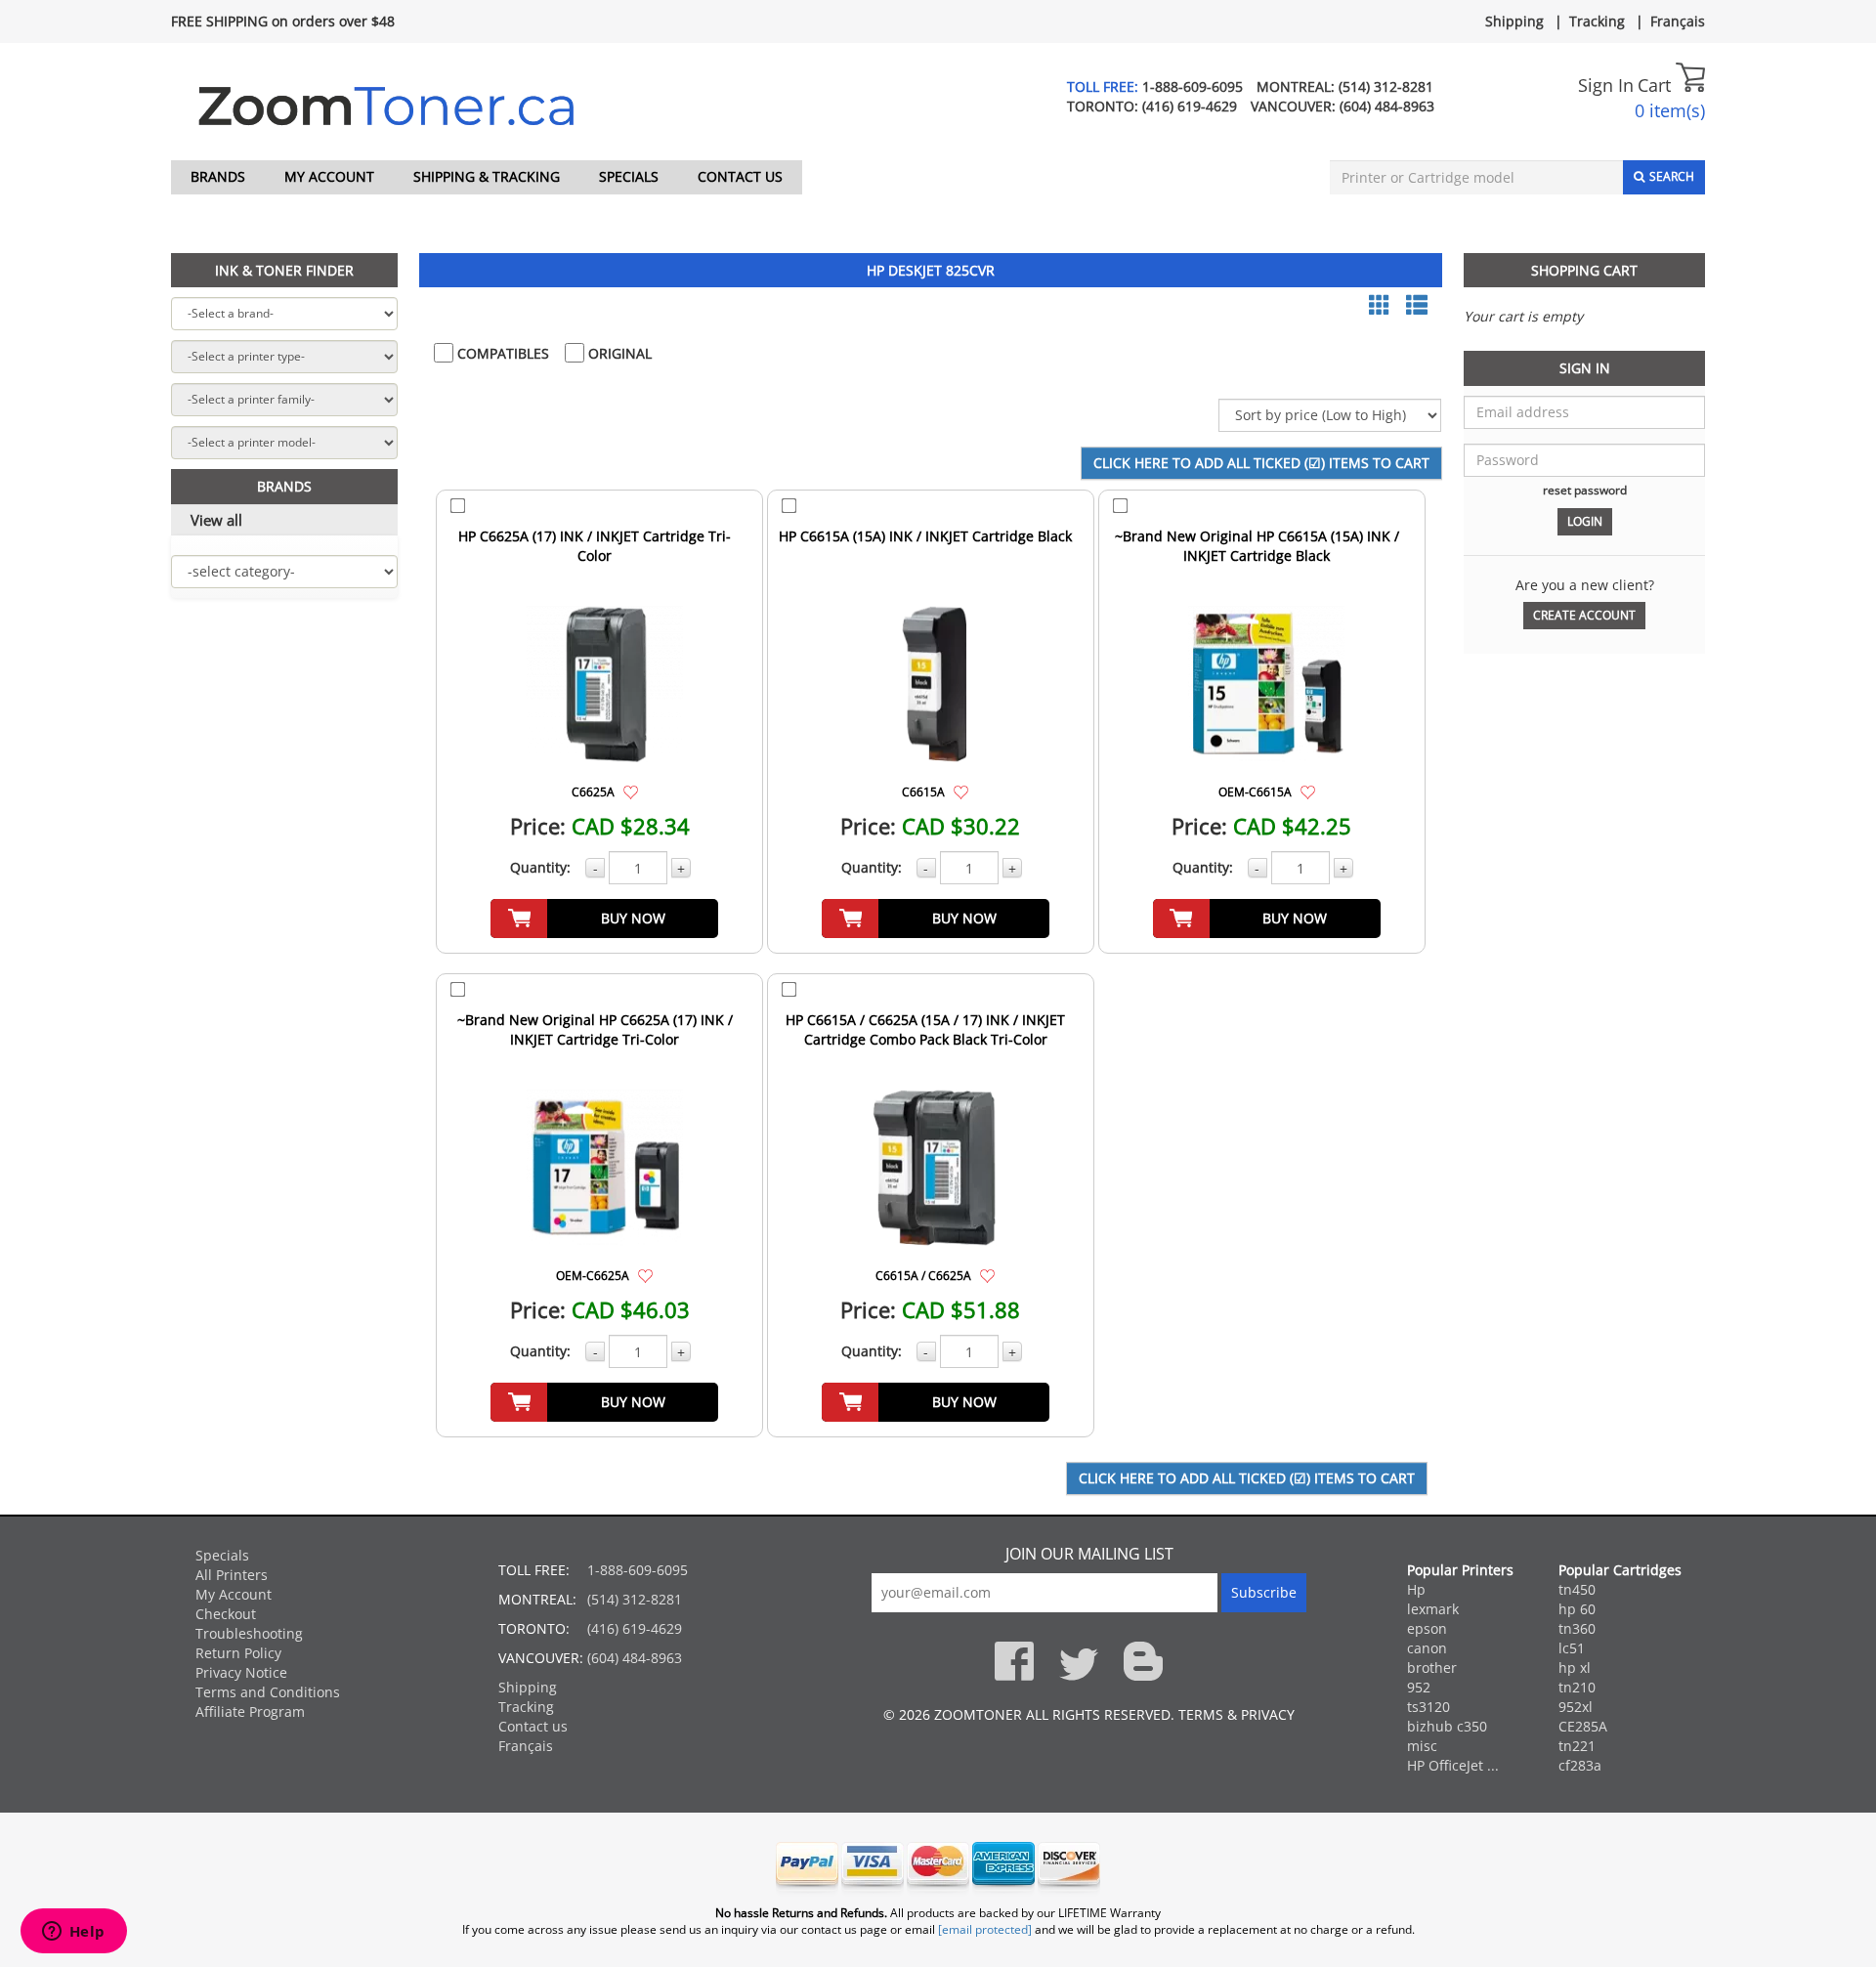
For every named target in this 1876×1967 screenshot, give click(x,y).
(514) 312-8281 (1386, 86)
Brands (218, 176)
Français (1678, 21)
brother (1432, 1668)
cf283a (1580, 1765)
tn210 (1577, 1687)
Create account (1584, 615)
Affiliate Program (250, 1711)
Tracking (1597, 21)
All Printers (232, 1575)
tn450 (1577, 1589)
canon (1427, 1648)
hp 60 (1577, 1609)
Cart (1657, 85)
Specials (629, 176)
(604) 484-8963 (1387, 106)
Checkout (226, 1614)
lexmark (1433, 1609)
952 (1419, 1687)
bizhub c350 (1447, 1726)
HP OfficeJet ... (1453, 1765)
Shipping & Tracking (487, 176)
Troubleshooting (249, 1633)
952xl (1576, 1707)
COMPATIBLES (501, 353)
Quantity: (540, 867)
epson (1427, 1628)
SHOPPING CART (1584, 270)
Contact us (740, 176)
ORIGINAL (618, 353)
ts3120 (1428, 1707)
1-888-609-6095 (1193, 86)
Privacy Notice (241, 1672)
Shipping (1514, 21)
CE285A (1583, 1726)
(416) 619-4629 (1190, 106)
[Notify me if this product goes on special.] (631, 791)
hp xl (1575, 1668)
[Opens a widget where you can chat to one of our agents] (73, 1933)
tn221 (1577, 1746)
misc (1422, 1746)
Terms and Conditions (268, 1692)
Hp (1416, 1589)
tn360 (1577, 1628)
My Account (329, 176)
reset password (1585, 490)
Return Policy (238, 1653)
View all (216, 520)
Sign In (1606, 85)
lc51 (1572, 1648)
